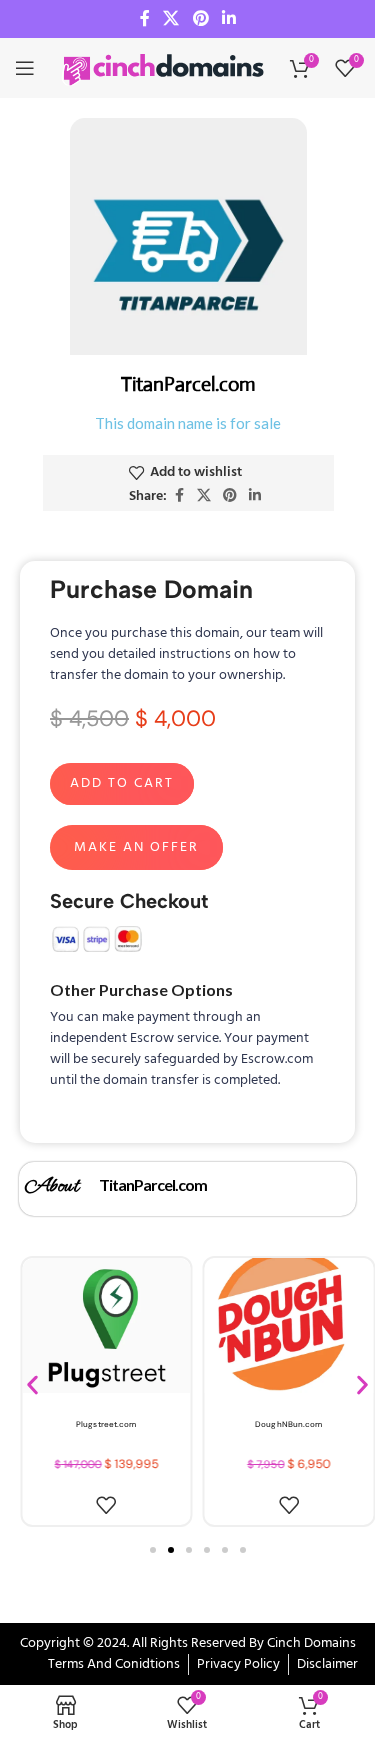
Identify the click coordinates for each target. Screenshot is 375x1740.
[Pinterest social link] (200, 19)
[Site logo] (165, 68)
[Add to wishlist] (106, 1505)
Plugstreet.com (106, 1424)
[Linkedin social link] (228, 19)
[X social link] (171, 19)
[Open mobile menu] (25, 68)
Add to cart (122, 783)
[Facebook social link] (145, 19)
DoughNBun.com (288, 1424)
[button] (32, 1384)
